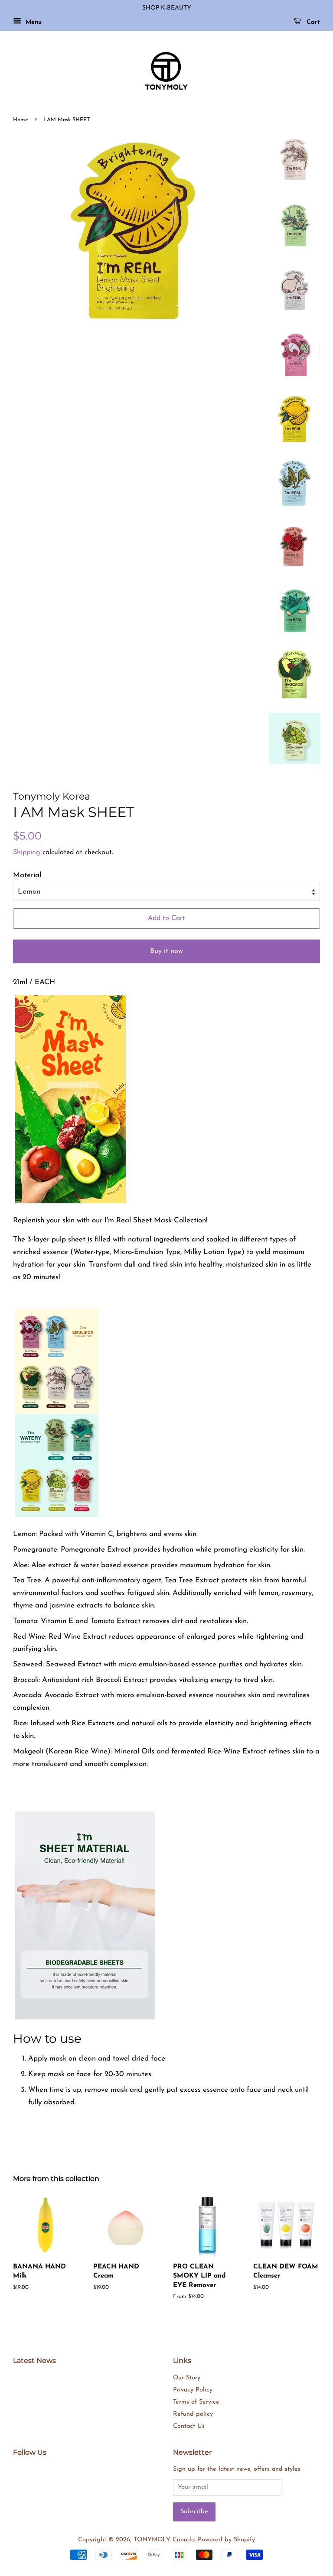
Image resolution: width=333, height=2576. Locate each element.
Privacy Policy (193, 2390)
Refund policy (193, 2414)
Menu (33, 22)
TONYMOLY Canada (164, 2540)
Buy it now (166, 951)
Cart (312, 22)
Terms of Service (196, 2402)
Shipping (27, 852)
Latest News (34, 2361)
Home (21, 120)
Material (27, 875)
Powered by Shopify (226, 2540)
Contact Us (189, 2426)
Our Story (187, 2378)
